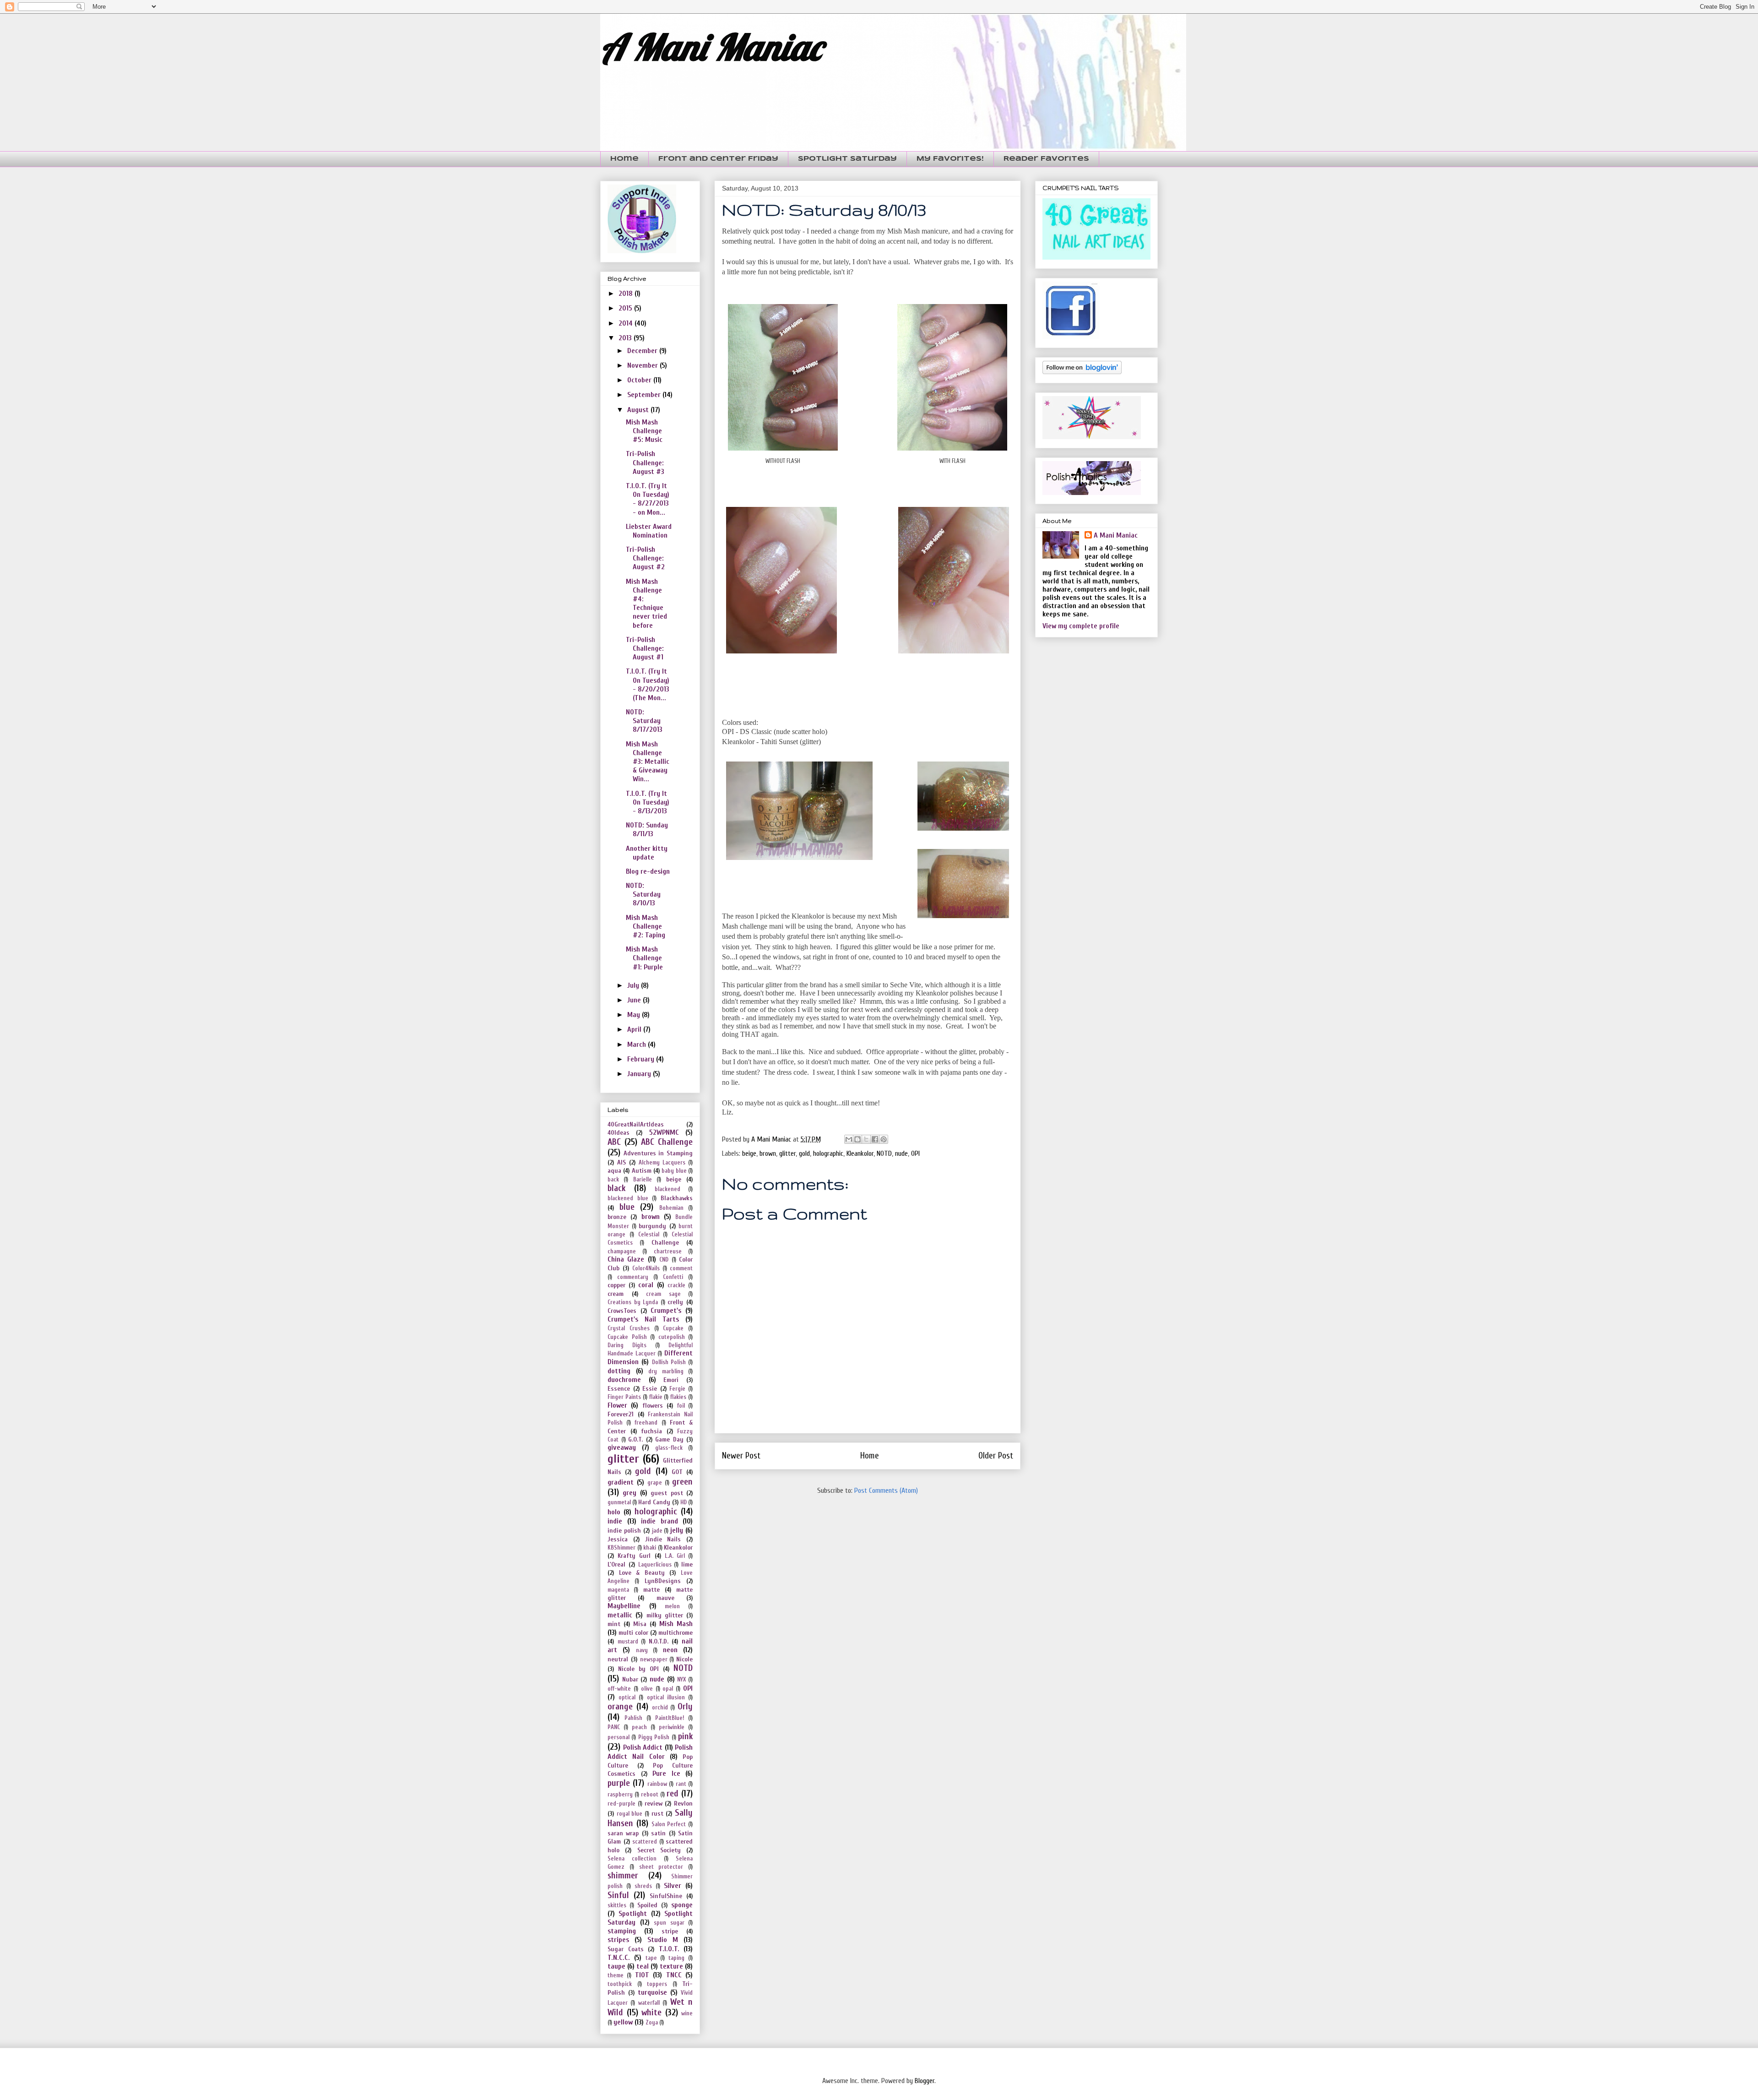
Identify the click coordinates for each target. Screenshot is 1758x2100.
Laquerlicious (655, 1565)
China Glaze (626, 1259)
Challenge (665, 1243)
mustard (628, 1642)
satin (658, 1833)
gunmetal (619, 1502)
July (634, 985)
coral (646, 1285)
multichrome (676, 1633)
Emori (671, 1380)
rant (681, 1784)
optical (627, 1697)
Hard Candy (654, 1502)
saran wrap (623, 1833)
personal (619, 1737)
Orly (685, 1707)
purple (619, 1783)
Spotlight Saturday (847, 159)
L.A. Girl (675, 1556)
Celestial (649, 1235)
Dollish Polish (669, 1362)
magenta (618, 1590)
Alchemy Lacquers (662, 1163)
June (635, 1000)
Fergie (677, 1389)
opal (668, 1689)
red (673, 1794)
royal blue (630, 1814)
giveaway (622, 1447)
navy (642, 1650)
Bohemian (671, 1208)
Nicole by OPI (638, 1669)
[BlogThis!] (857, 1139)
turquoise (652, 1992)
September (645, 395)
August (639, 410)
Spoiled (647, 1905)
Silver (673, 1886)
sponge (682, 1905)
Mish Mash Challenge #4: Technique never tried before (646, 604)
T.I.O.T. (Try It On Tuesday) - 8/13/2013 (648, 802)
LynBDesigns (663, 1581)
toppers (657, 1984)
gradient (621, 1482)
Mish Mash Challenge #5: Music (644, 431)
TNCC (674, 1975)
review (654, 1803)
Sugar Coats (626, 1949)
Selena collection (632, 1859)
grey (629, 1493)
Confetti (673, 1277)
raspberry (620, 1795)
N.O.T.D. (659, 1641)
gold (804, 1153)
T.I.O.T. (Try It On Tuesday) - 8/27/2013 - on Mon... (648, 499)
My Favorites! (950, 159)
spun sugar (669, 1923)
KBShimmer (621, 1548)
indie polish (624, 1531)
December (643, 351)
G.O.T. (635, 1439)
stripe (670, 1931)
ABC (614, 1142)
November (643, 365)
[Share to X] (866, 1139)
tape (651, 1958)
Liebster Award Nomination (649, 531)
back (613, 1180)
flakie (656, 1397)
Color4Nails (646, 1268)
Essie (650, 1389)
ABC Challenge (667, 1142)
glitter (787, 1153)
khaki (650, 1548)
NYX (681, 1680)
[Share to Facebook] (875, 1139)
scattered (645, 1842)
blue (627, 1207)
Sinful (618, 1895)
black (616, 1188)
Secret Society (659, 1850)
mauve (665, 1598)
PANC (614, 1727)
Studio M (663, 1940)
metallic (620, 1615)
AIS (621, 1162)
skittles (617, 1905)
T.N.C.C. (619, 1958)
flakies (678, 1397)
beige (749, 1153)
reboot (650, 1795)
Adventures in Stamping (658, 1153)
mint (614, 1624)
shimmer (623, 1876)
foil (681, 1406)
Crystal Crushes (629, 1328)
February (642, 1059)
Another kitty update (647, 853)
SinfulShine (666, 1896)
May (635, 1015)
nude (901, 1153)
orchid (660, 1708)
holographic (828, 1153)
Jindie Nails (663, 1539)
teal (643, 1966)
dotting (619, 1371)
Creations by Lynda (633, 1302)
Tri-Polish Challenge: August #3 (645, 462)
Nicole (684, 1659)
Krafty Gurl (634, 1556)
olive (647, 1689)
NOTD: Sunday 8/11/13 (647, 830)
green (682, 1482)
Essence (619, 1389)
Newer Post (741, 1456)
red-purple (621, 1804)
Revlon (683, 1803)
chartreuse (668, 1251)
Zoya (652, 2023)
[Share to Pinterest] (884, 1139)
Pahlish (633, 1718)
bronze (617, 1217)
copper (616, 1285)
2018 (627, 294)
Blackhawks (677, 1198)
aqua (614, 1171)
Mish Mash (676, 1624)
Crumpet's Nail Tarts (643, 1319)
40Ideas (619, 1133)
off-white (619, 1689)
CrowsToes (622, 1311)
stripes (618, 1940)
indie (615, 1521)
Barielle (643, 1180)
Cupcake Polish (627, 1337)
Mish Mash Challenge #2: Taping (646, 926)
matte (651, 1590)
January (640, 1074)
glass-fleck (669, 1448)
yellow (623, 2022)
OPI (915, 1153)
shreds (643, 1886)
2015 (626, 308)
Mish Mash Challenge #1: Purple (644, 958)
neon (670, 1650)
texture (671, 1966)
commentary (633, 1277)
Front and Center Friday (718, 159)
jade (657, 1531)
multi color (633, 1633)
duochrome (624, 1380)
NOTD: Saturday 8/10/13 (643, 894)
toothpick (620, 1984)
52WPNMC (664, 1132)
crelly (675, 1302)
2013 (626, 338)
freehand (646, 1423)
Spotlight (633, 1914)
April (635, 1029)
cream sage (663, 1294)
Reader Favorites (1046, 159)
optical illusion (666, 1697)
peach (639, 1727)
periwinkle (672, 1727)
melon (672, 1606)
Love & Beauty (642, 1573)
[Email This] (849, 1139)
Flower (617, 1405)
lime (687, 1564)
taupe (616, 1966)
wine (687, 2013)
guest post (667, 1493)
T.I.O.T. (669, 1949)
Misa (640, 1624)
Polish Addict (643, 1747)
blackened (667, 1189)
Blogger (925, 2081)
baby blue (674, 1171)
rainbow (657, 1784)
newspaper (654, 1659)
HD (684, 1502)
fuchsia (651, 1431)
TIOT (642, 1975)
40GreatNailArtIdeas (636, 1124)
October (640, 380)
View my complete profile (1081, 626)
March (638, 1045)
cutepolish (672, 1337)
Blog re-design (648, 871)
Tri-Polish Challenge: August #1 (645, 648)
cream (616, 1294)
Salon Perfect (669, 1824)
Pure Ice (666, 1774)
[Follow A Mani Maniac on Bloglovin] (1082, 372)
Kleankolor (860, 1153)
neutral (618, 1659)
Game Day (669, 1439)
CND (664, 1260)
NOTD (884, 1153)
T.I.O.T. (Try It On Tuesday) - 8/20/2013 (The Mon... (648, 685)
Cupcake (673, 1328)
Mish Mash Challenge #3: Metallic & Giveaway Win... (648, 762)
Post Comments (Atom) (886, 1491)
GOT (677, 1472)
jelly (677, 1530)
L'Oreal (616, 1564)
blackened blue (628, 1198)
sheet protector (661, 1867)
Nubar (630, 1679)
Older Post (996, 1456)
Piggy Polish (654, 1737)
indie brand (659, 1521)
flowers (653, 1406)
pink (685, 1736)
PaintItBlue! (670, 1718)
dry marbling (666, 1371)
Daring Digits (627, 1345)
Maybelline (624, 1606)
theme (616, 1975)
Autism (642, 1171)
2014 (627, 323)
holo (614, 1512)
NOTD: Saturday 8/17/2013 (644, 721)
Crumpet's (666, 1311)
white (651, 2013)
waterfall (649, 2003)
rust (657, 1814)
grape (655, 1483)
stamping (622, 1931)
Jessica (618, 1539)
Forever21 (621, 1414)
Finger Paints (624, 1397)
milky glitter (665, 1615)
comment (681, 1268)
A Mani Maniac (711, 47)
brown (768, 1153)
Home (624, 159)
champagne (622, 1251)
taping (676, 1958)
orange (620, 1707)
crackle (676, 1285)
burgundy (652, 1226)
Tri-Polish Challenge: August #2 (645, 558)
